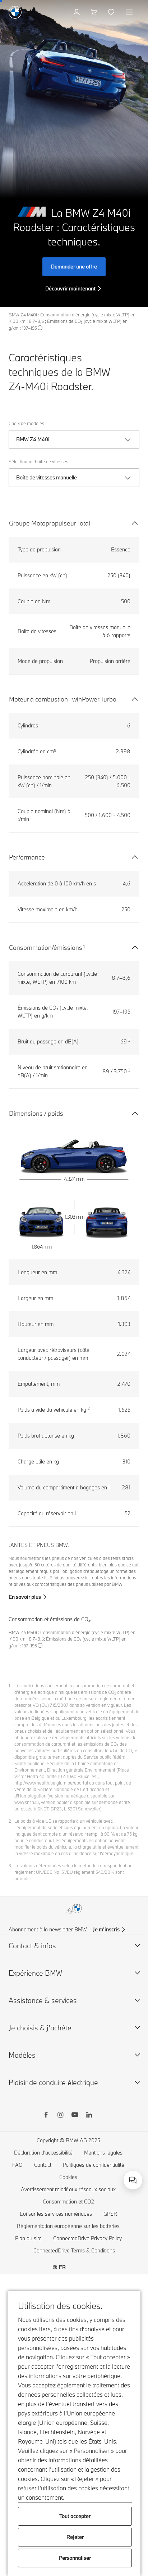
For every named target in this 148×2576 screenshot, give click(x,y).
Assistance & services (43, 2000)
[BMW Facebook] (46, 2116)
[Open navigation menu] (130, 12)
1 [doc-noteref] (84, 946)
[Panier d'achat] (95, 12)
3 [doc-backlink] (10, 1866)
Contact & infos (32, 1946)
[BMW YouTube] (75, 2116)
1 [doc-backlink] (9, 1686)
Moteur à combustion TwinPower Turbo (63, 699)
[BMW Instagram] (60, 2116)
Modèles (22, 2055)
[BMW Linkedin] (89, 2116)
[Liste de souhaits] (112, 12)
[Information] (40, 328)
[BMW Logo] (15, 12)
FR (62, 2267)
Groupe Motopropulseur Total (50, 523)
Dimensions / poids (36, 1113)
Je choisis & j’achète (40, 2028)
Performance (27, 857)
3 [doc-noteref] (129, 1040)
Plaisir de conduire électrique (53, 2082)
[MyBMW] (77, 12)
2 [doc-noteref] (89, 1408)
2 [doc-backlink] (10, 1821)
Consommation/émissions (46, 948)
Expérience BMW (35, 1973)
